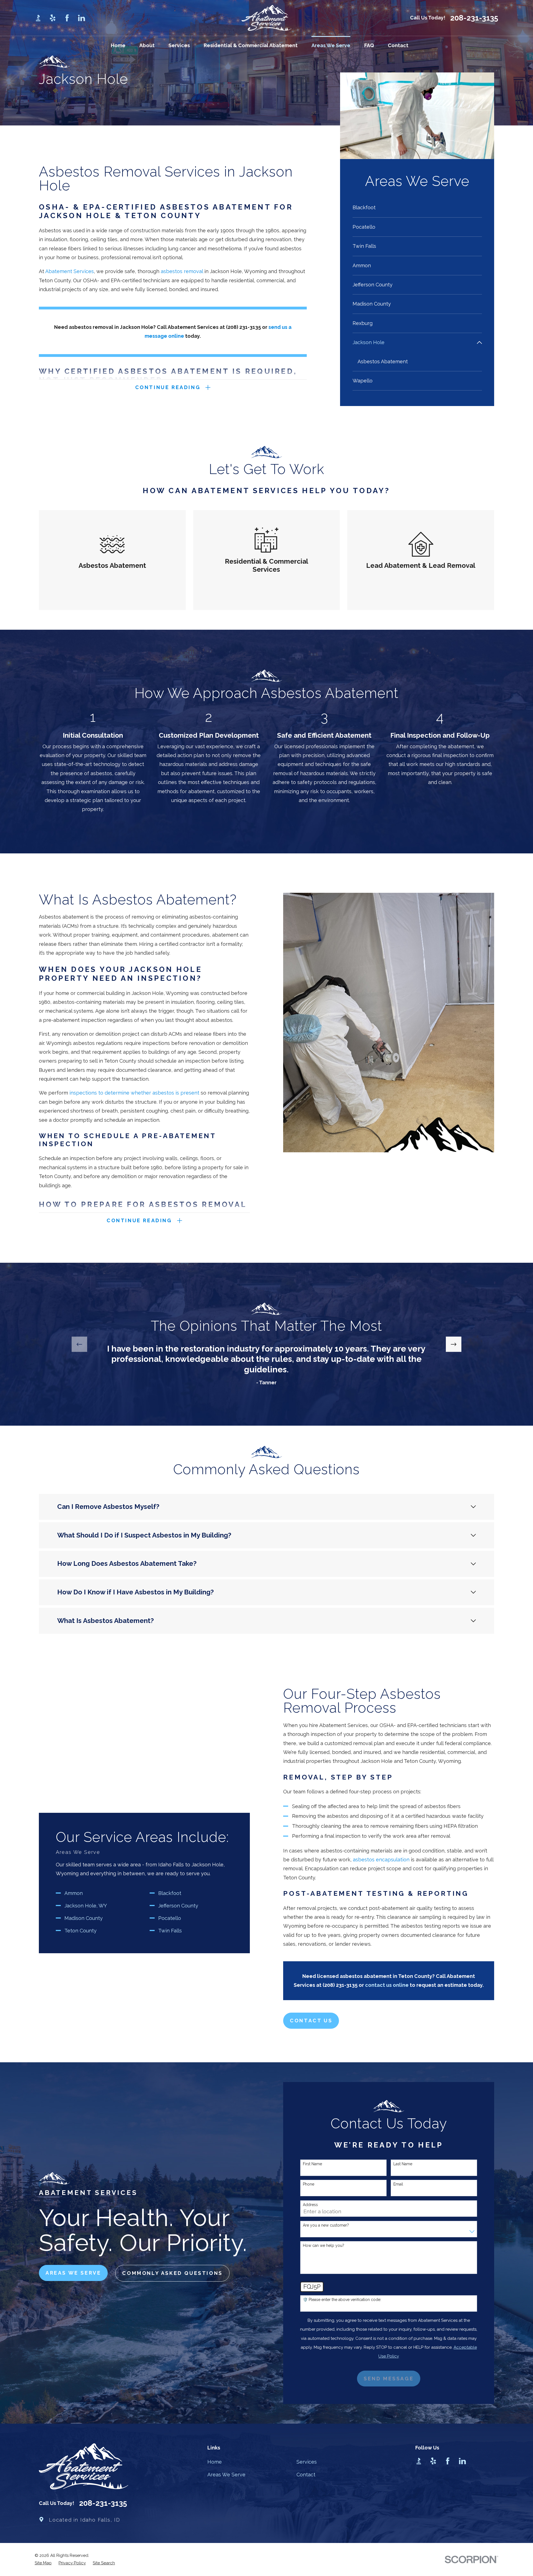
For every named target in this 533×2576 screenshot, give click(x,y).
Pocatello (170, 1918)
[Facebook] (67, 18)
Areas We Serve (226, 2475)
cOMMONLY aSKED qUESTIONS (172, 2273)
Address (310, 2205)
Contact (306, 2475)
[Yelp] (53, 18)
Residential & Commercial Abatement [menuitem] (251, 45)
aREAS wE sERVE (73, 2273)
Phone (309, 2184)
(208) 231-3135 (243, 327)
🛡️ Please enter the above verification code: (342, 2300)
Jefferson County (178, 1906)
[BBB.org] (38, 18)
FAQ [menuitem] (369, 45)
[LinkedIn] (81, 18)
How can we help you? (324, 2245)
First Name (312, 2164)
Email (398, 2184)
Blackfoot (170, 1893)
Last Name (403, 2164)
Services (307, 2462)
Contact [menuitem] (398, 45)
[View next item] (454, 1344)
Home (215, 2462)
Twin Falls (170, 1931)
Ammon (74, 1893)
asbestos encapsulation (381, 1860)
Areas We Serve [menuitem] (331, 45)
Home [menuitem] (118, 45)
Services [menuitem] (179, 45)
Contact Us (311, 2021)
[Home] (266, 18)
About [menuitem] (147, 45)
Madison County (84, 1918)
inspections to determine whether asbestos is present (134, 1093)
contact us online (387, 1985)
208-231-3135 (474, 18)
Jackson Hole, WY (86, 1906)
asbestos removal (182, 271)
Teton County (81, 1931)
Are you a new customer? (326, 2225)
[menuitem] (417, 208)
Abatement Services (70, 271)
